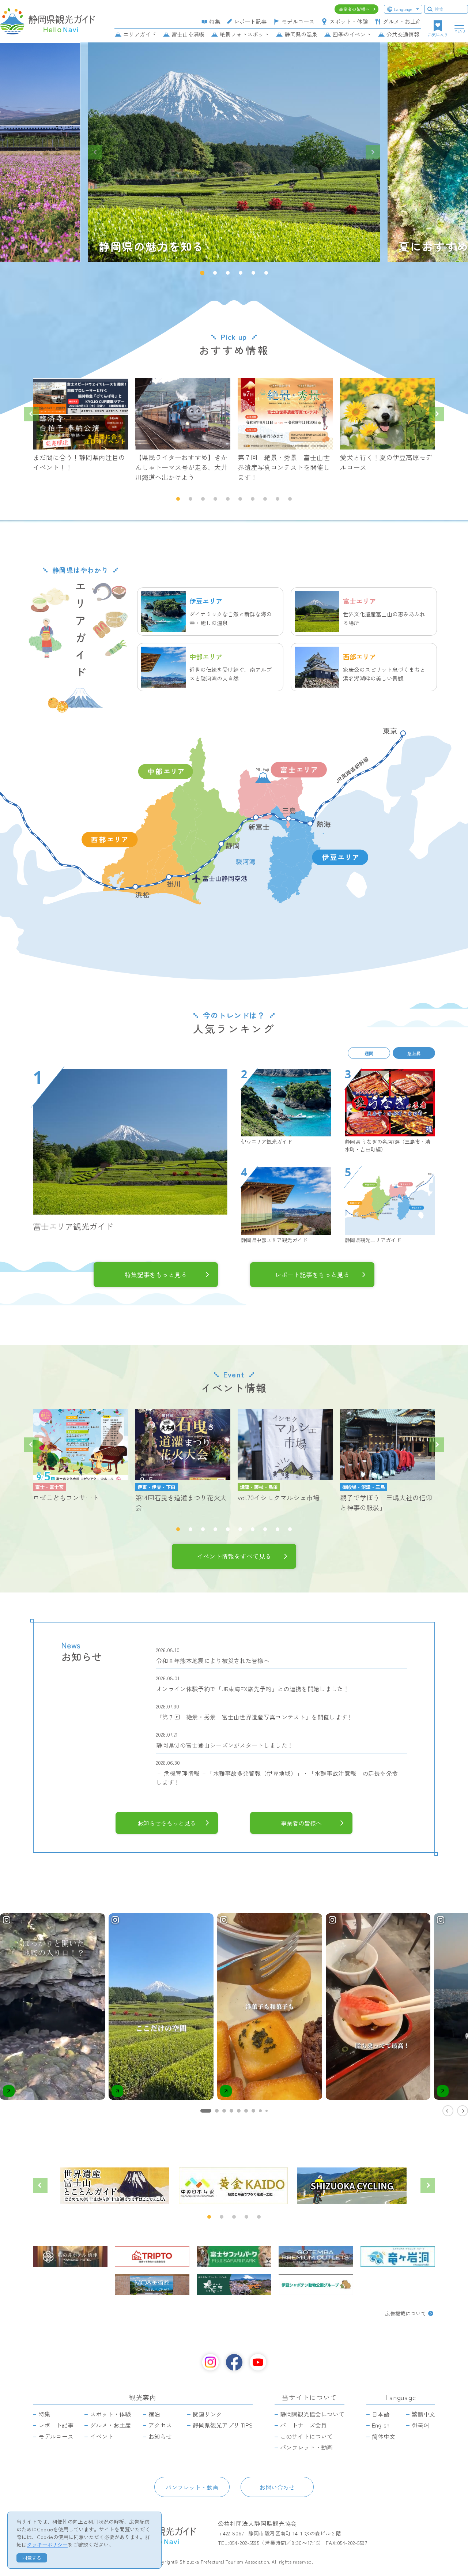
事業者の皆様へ (301, 1823)
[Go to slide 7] (253, 2111)
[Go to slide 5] (239, 2111)
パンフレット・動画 (192, 2487)
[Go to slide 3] (224, 2111)
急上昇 (414, 1053)
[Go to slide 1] (206, 2111)
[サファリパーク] (234, 2257)
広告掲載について (405, 2313)
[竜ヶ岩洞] (398, 2257)
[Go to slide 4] (231, 2111)
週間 (369, 1053)
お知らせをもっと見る (167, 1823)
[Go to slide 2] (217, 2111)
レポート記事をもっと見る (312, 1274)
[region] (234, 2014)
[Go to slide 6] (246, 2111)
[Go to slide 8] (260, 2111)
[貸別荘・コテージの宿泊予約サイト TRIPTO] (152, 2257)
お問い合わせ (277, 2487)
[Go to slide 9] (267, 2111)
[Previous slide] (95, 152)
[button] (202, 273)
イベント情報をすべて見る (234, 1556)
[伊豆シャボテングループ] (316, 2285)
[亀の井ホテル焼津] (70, 2257)
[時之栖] (234, 2285)
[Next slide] (373, 152)
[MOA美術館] (152, 2285)
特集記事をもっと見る (156, 1274)
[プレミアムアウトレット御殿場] (316, 2257)
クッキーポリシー (47, 2545)
